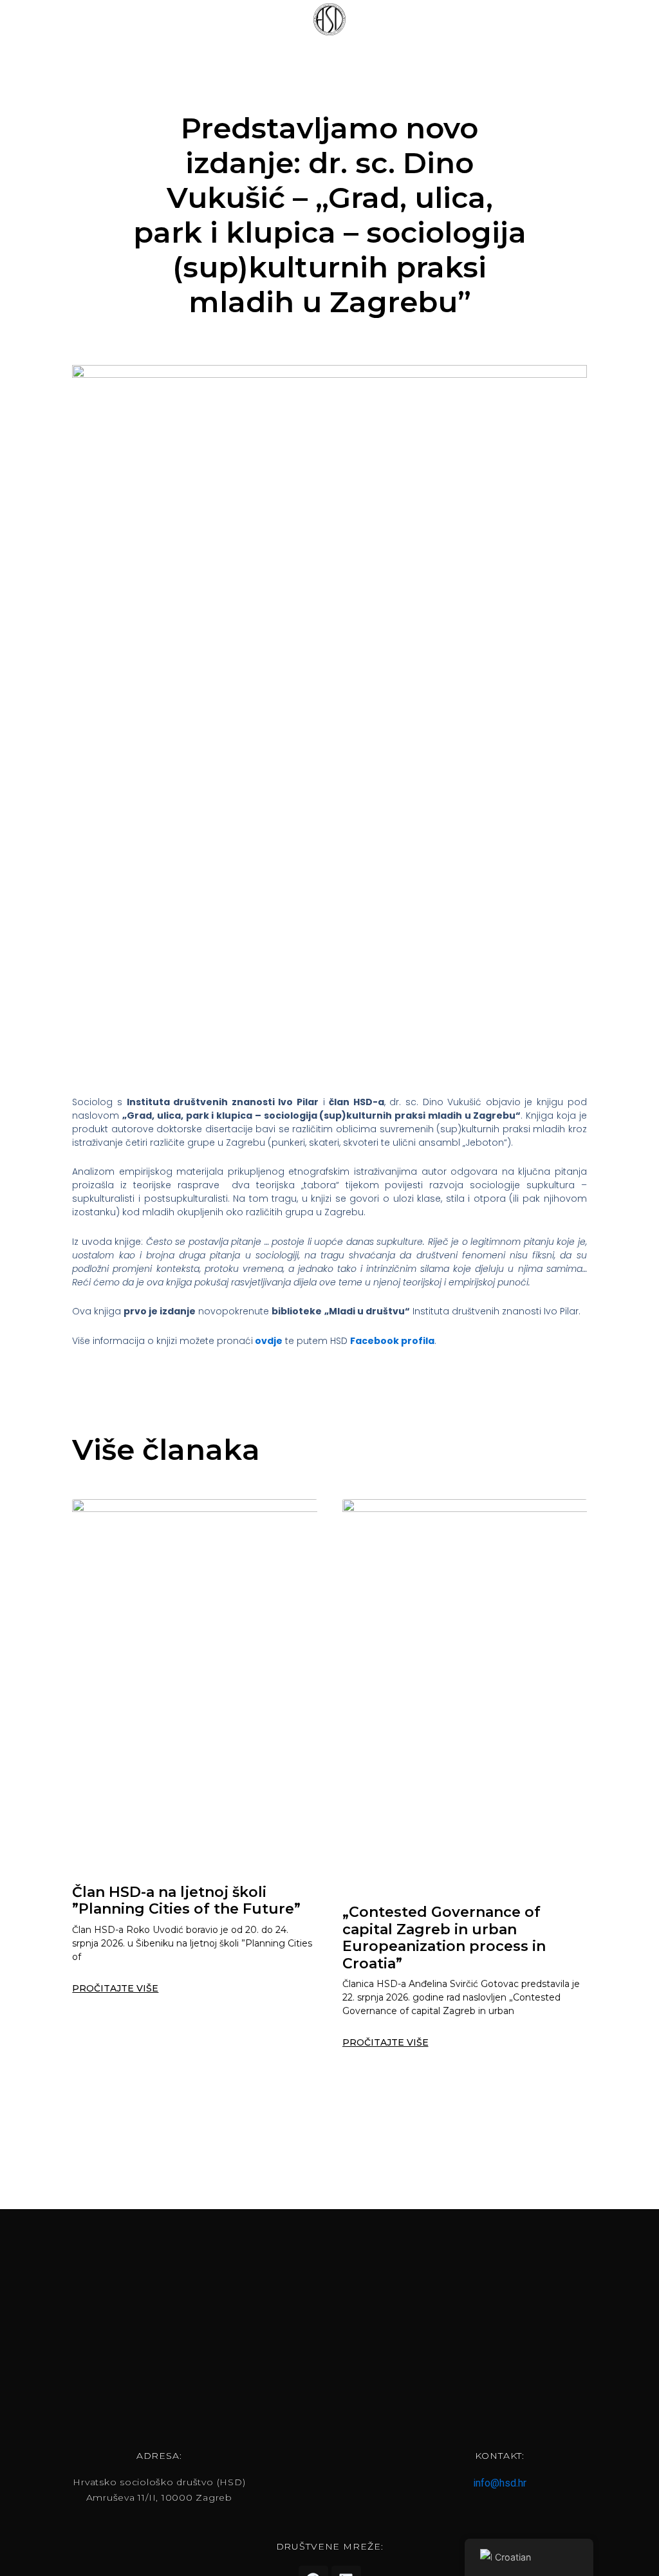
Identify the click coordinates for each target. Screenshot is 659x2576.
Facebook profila (392, 1341)
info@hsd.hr (500, 2483)
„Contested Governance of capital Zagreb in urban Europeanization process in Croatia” (444, 1937)
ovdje (269, 1341)
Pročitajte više (115, 1988)
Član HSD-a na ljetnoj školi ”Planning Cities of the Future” (186, 1900)
